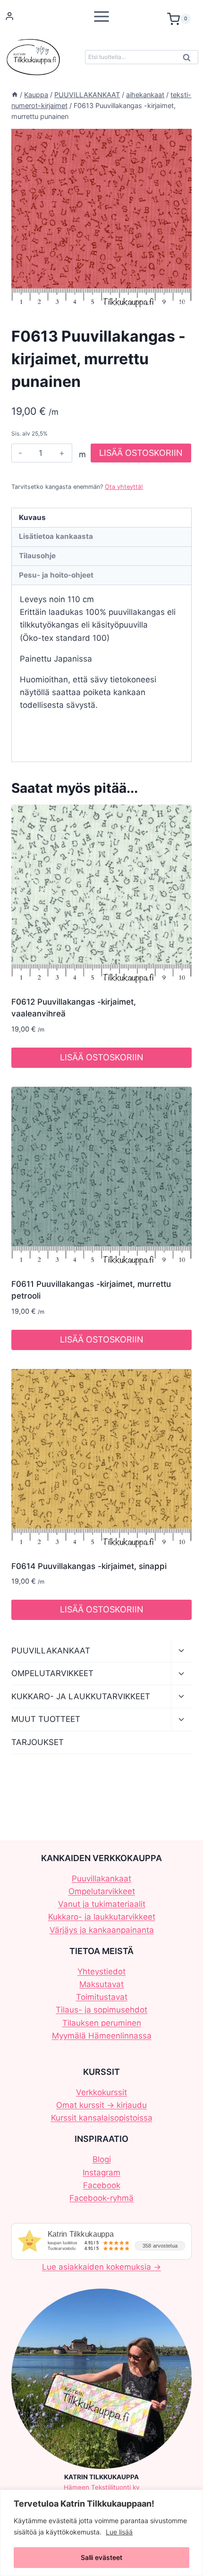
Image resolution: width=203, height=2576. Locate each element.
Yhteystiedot (101, 1972)
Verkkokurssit (101, 2092)
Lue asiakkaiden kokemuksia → (101, 2267)
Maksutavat (101, 1984)
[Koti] (15, 95)
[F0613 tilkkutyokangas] (101, 219)
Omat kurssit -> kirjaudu (101, 2105)
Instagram (101, 2173)
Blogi (102, 2159)
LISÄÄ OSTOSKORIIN (141, 453)
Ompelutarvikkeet (102, 1891)
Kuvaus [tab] (32, 517)
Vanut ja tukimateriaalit (102, 1904)
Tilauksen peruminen (102, 2023)
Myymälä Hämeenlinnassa (102, 2036)
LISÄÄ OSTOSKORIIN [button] (102, 1057)
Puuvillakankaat (101, 1879)
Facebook (102, 2185)
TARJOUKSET (38, 1742)
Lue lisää (119, 2532)
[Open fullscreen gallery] (182, 300)
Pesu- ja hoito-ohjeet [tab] (56, 575)
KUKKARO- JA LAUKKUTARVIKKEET (81, 1696)
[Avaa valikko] (101, 16)
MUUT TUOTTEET (46, 1719)
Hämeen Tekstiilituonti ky (102, 2487)
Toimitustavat (102, 1997)
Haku (189, 60)
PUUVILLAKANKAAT (51, 1651)
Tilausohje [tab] (37, 556)
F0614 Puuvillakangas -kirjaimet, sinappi (89, 1566)
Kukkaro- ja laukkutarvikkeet (102, 1917)
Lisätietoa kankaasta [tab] (56, 536)
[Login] (9, 16)
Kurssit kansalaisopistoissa (102, 2118)
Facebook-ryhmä (101, 2198)
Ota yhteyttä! (124, 487)
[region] (101, 2533)
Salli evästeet (101, 2557)
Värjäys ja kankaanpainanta (102, 1930)
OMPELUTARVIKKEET (52, 1673)
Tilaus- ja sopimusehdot (101, 2010)
